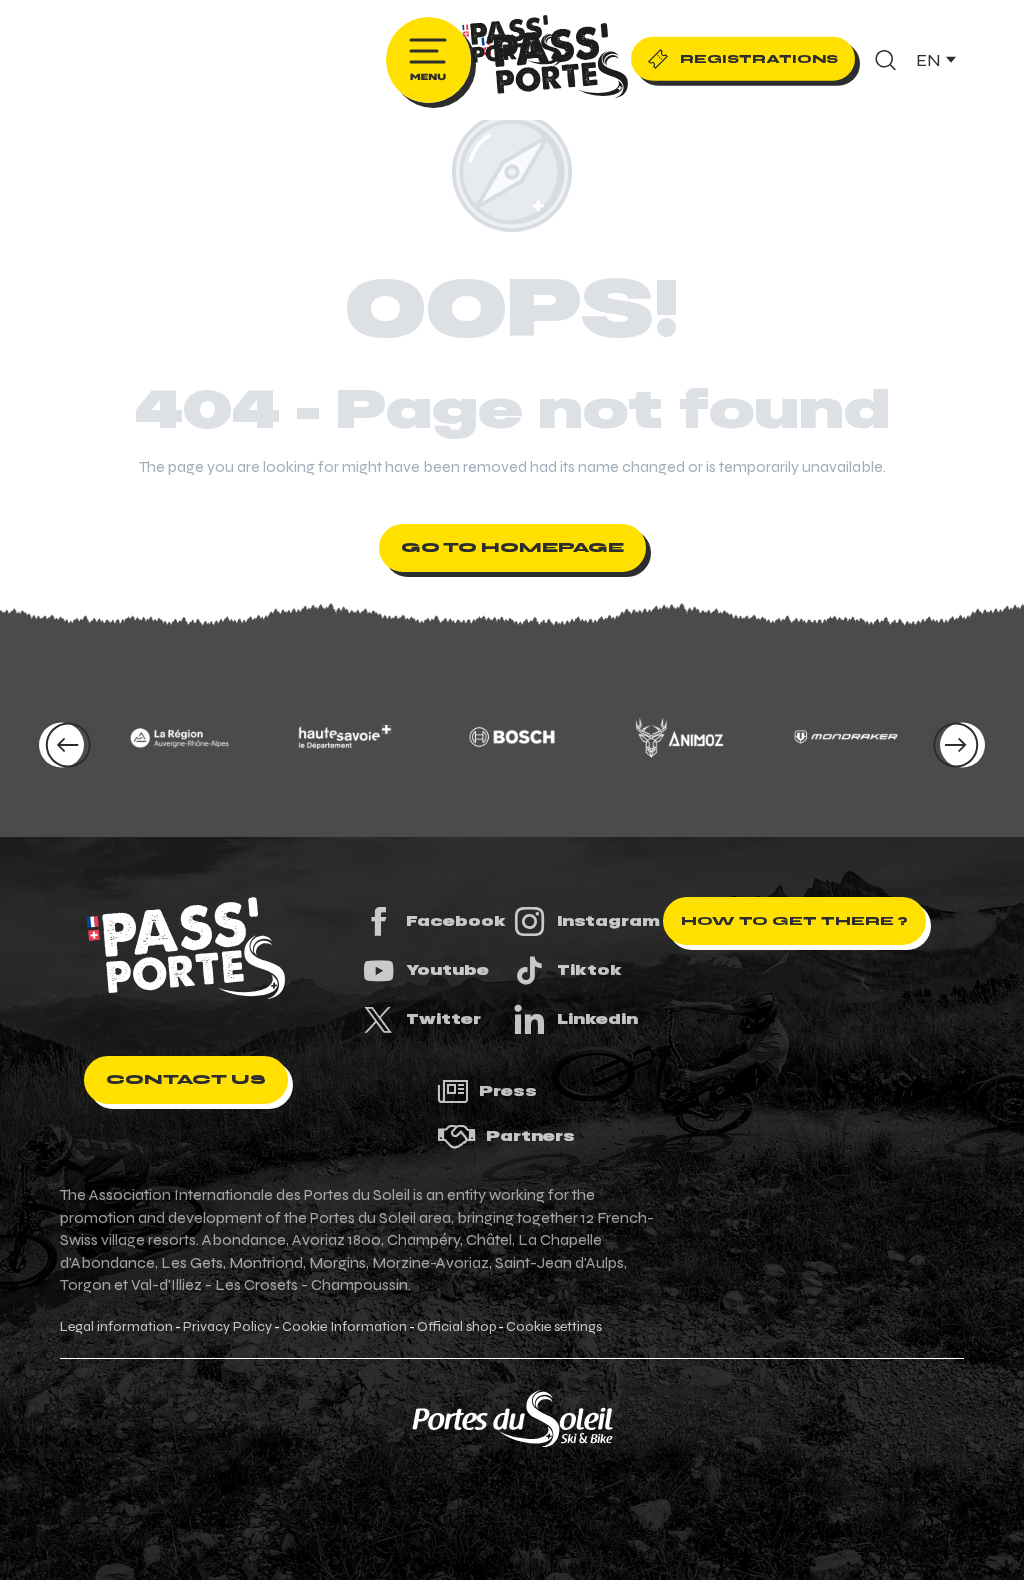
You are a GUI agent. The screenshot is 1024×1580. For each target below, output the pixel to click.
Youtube (447, 970)
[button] (885, 60)
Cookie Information (344, 1327)
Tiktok (589, 970)
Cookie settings (554, 1327)
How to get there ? (794, 921)
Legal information (116, 1327)
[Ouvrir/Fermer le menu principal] (428, 60)
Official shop (456, 1327)
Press (508, 1091)
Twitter (443, 1019)
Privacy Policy (227, 1327)
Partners (530, 1136)
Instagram (608, 921)
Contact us (186, 1079)
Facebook (456, 921)
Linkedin (597, 1019)
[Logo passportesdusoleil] (186, 948)
